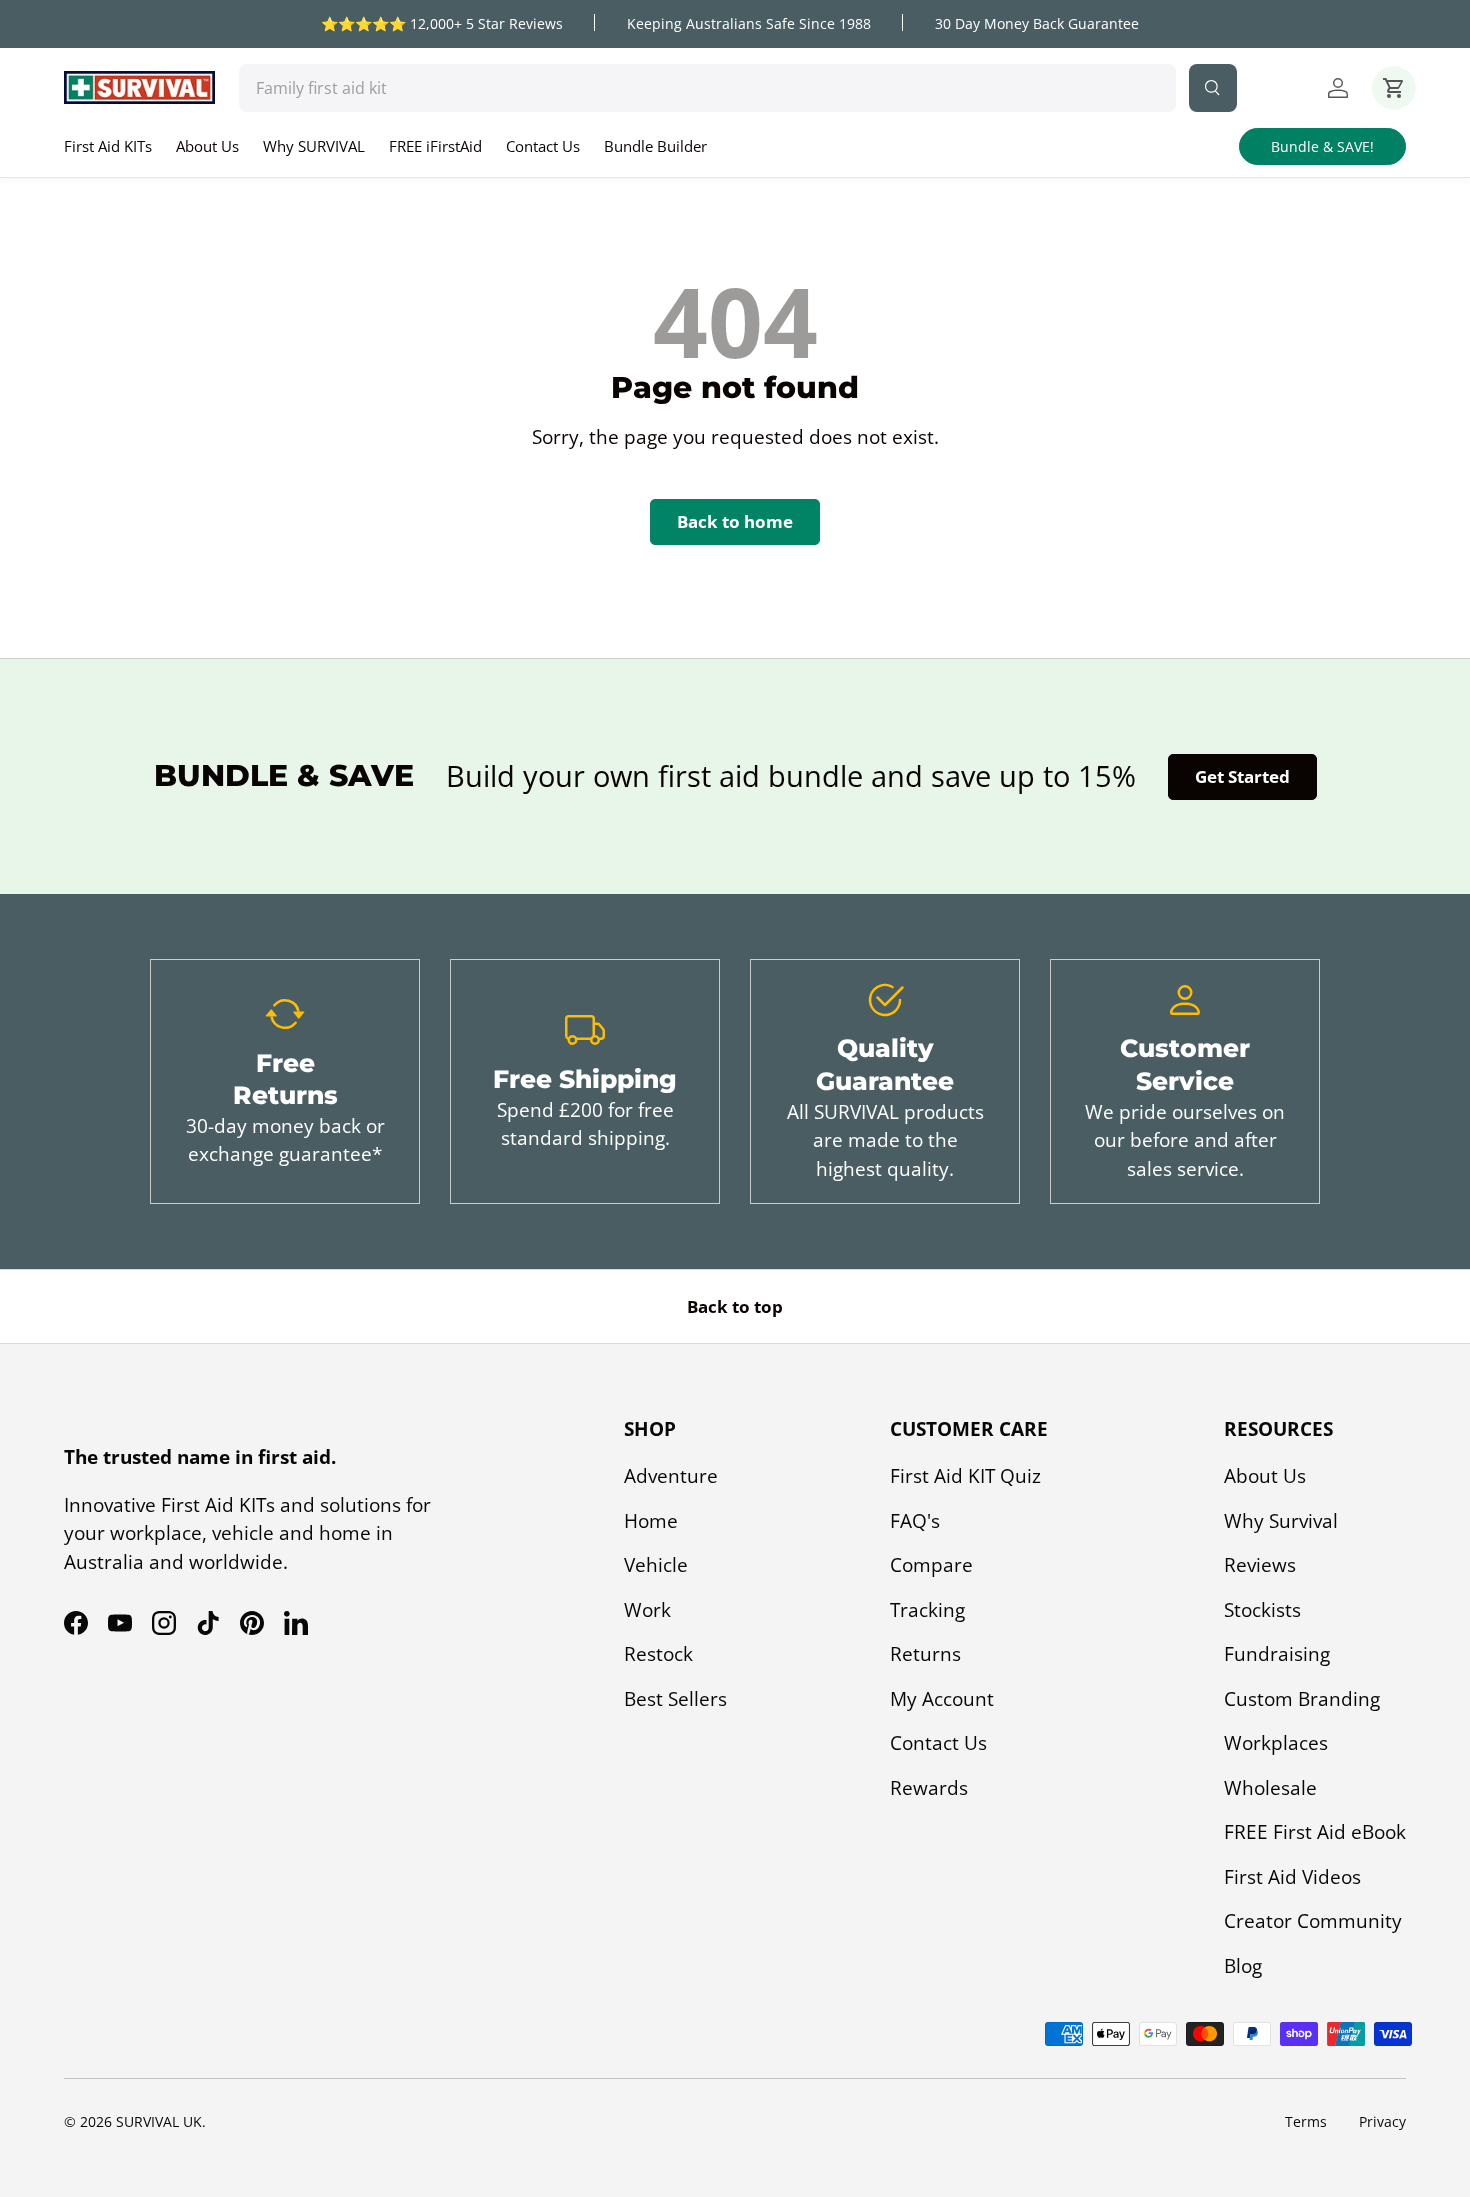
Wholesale (1270, 1788)
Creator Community (1313, 1921)
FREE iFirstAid (435, 146)
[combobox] (707, 88)
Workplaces (1276, 1743)
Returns (925, 1654)
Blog (1243, 1966)
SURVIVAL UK (159, 2121)
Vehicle (656, 1565)
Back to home (735, 521)
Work (647, 1610)
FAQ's (915, 1521)
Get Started (1242, 776)
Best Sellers (675, 1699)
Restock (658, 1654)
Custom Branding (1302, 1699)
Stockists (1262, 1610)
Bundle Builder (655, 146)
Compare (931, 1565)
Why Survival (1281, 1521)
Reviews (1260, 1565)
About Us (207, 146)
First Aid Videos (1292, 1877)
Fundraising (1277, 1654)
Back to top (735, 1306)
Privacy (1382, 2121)
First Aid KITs (108, 146)
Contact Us (543, 146)
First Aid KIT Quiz (965, 1476)
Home (651, 1521)
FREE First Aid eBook (1315, 1832)
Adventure (671, 1476)
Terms (1306, 2121)
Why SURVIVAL (314, 146)
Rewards (929, 1788)
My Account (942, 1699)
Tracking (927, 1610)
